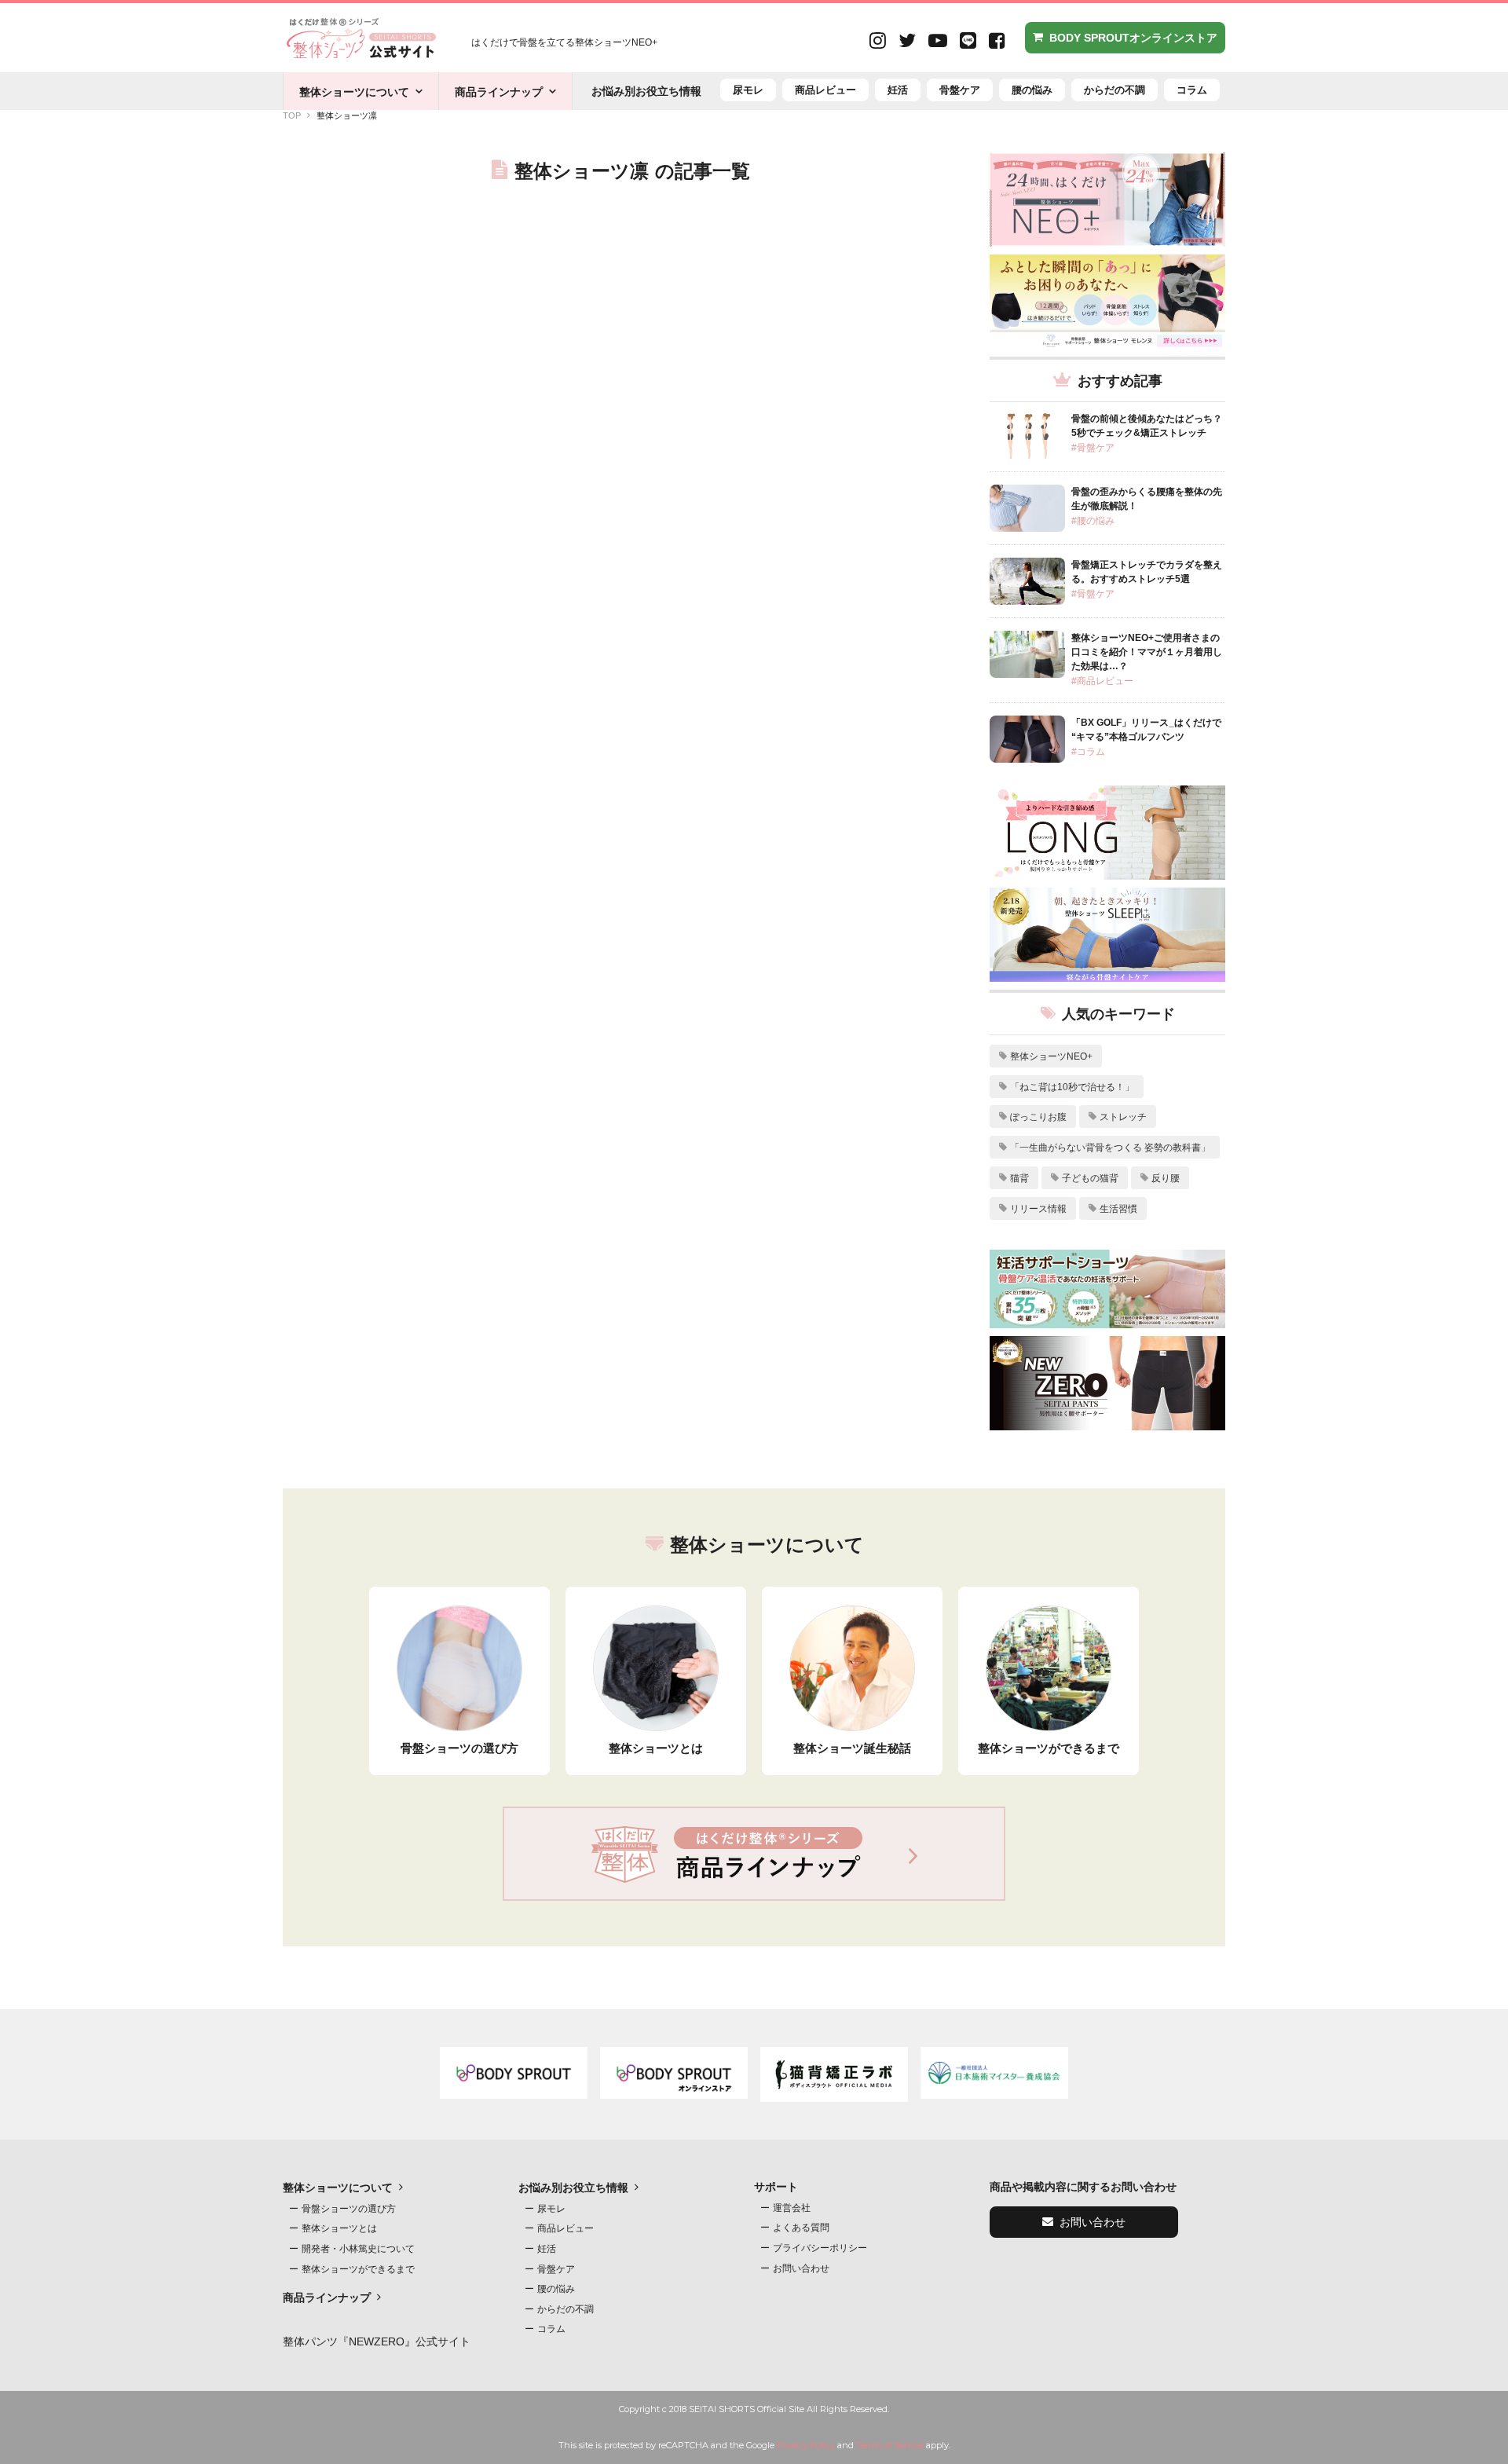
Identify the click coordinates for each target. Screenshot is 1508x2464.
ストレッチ (1123, 1117)
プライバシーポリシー (820, 2248)
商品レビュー (825, 90)
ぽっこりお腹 (1038, 1117)
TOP (292, 115)
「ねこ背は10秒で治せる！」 (1072, 1087)
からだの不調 (1115, 90)
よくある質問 (801, 2228)
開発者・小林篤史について (358, 2249)
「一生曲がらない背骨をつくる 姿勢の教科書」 (1110, 1148)
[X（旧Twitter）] (907, 42)
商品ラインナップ (499, 92)
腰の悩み (1032, 90)
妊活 (898, 90)
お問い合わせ (801, 2268)
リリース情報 (1038, 1209)
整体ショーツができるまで (358, 2269)
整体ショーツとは (339, 2228)
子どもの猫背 (1090, 1178)
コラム (1192, 90)
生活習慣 (1118, 1209)
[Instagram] (878, 42)
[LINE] (968, 42)
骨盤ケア (960, 90)
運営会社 (792, 2208)
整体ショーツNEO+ (1051, 1056)
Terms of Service (890, 2445)
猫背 (1019, 1178)
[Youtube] (938, 42)
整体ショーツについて (354, 92)
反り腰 (1166, 1178)
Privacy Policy (806, 2445)
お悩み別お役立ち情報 (646, 91)
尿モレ (748, 90)
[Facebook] (997, 42)
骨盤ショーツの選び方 (349, 2209)
